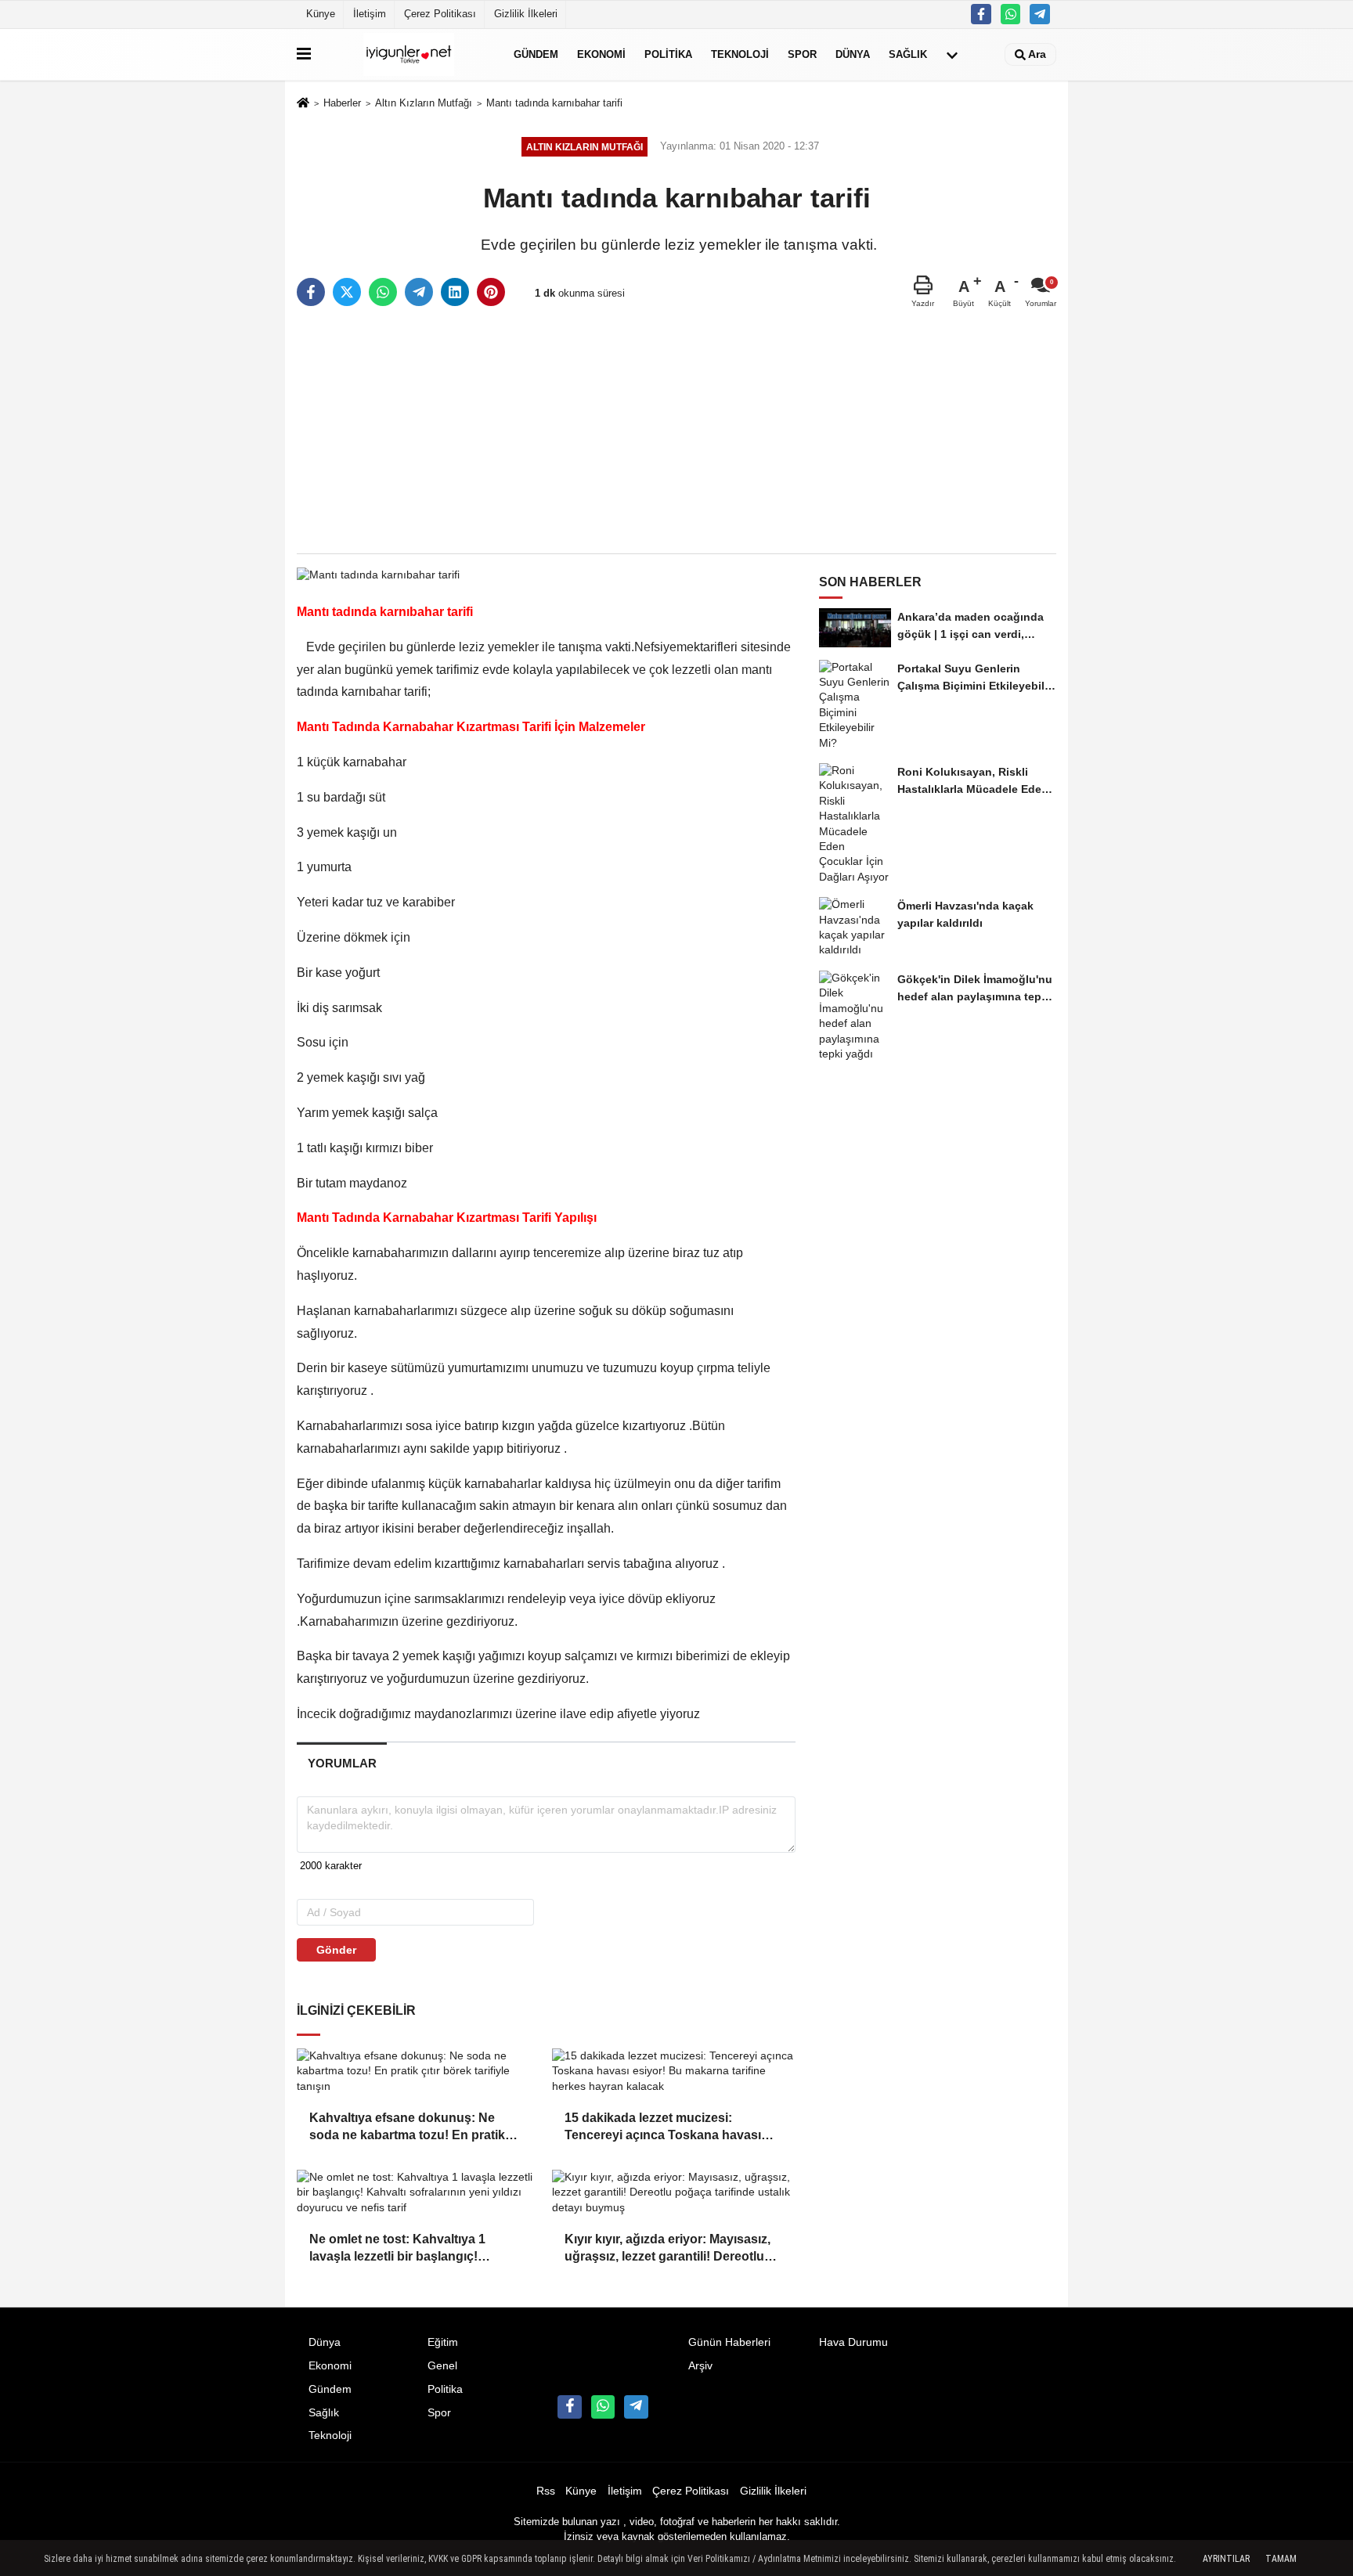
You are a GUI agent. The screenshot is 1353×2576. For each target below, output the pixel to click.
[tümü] (952, 55)
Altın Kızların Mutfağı (424, 103)
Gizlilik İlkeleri (526, 14)
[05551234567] (1011, 14)
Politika (668, 54)
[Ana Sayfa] (303, 104)
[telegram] (419, 292)
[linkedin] (455, 292)
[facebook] (311, 292)
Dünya (853, 54)
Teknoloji (740, 54)
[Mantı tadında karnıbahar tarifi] (378, 574)
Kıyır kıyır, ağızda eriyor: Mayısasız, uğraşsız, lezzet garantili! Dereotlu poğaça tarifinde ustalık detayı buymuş (667, 2249)
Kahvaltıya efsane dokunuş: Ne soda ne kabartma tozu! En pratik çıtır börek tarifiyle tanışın (407, 2128)
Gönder (336, 1950)
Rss (546, 2491)
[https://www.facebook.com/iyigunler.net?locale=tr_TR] (981, 14)
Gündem (536, 54)
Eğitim (443, 2342)
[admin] (1040, 14)
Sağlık (908, 54)
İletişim (370, 14)
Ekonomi (601, 54)
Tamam (1281, 2559)
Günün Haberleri (729, 2342)
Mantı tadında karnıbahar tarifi (554, 103)
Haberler (342, 103)
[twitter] (347, 292)
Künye (321, 14)
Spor (802, 54)
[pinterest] (491, 292)
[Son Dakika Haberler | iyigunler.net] (409, 54)
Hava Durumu (853, 2342)
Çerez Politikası (440, 14)
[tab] (342, 1763)
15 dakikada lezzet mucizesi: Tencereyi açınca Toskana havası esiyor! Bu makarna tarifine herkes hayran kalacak (666, 2128)
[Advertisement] (676, 431)
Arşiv (700, 2366)
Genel (442, 2366)
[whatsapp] (383, 292)
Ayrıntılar (1226, 2559)
